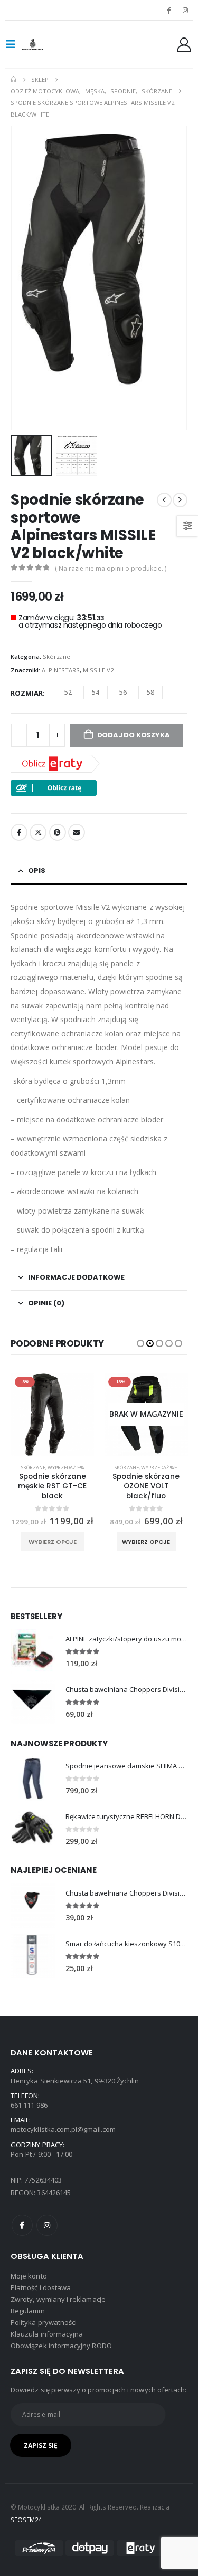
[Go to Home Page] (13, 80)
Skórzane (56, 656)
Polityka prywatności (44, 2322)
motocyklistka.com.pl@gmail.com (63, 2129)
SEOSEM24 (27, 2520)
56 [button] (123, 692)
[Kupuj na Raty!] (54, 787)
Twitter (38, 832)
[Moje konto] (184, 45)
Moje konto (29, 2276)
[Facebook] (169, 10)
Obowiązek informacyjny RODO (61, 2346)
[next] (180, 500)
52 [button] (68, 692)
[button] (14, 44)
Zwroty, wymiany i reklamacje (58, 2299)
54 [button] (96, 692)
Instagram (47, 2225)
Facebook (19, 832)
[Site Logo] (43, 44)
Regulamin (28, 2311)
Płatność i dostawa (41, 2287)
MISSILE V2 (98, 670)
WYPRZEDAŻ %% (66, 1468)
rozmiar (27, 693)
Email (77, 832)
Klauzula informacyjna (47, 2334)
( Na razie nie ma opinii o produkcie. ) (111, 568)
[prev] (164, 500)
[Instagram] (185, 10)
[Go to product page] (33, 1651)
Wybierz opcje (53, 1542)
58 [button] (150, 692)
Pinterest (58, 832)
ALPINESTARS (61, 670)
